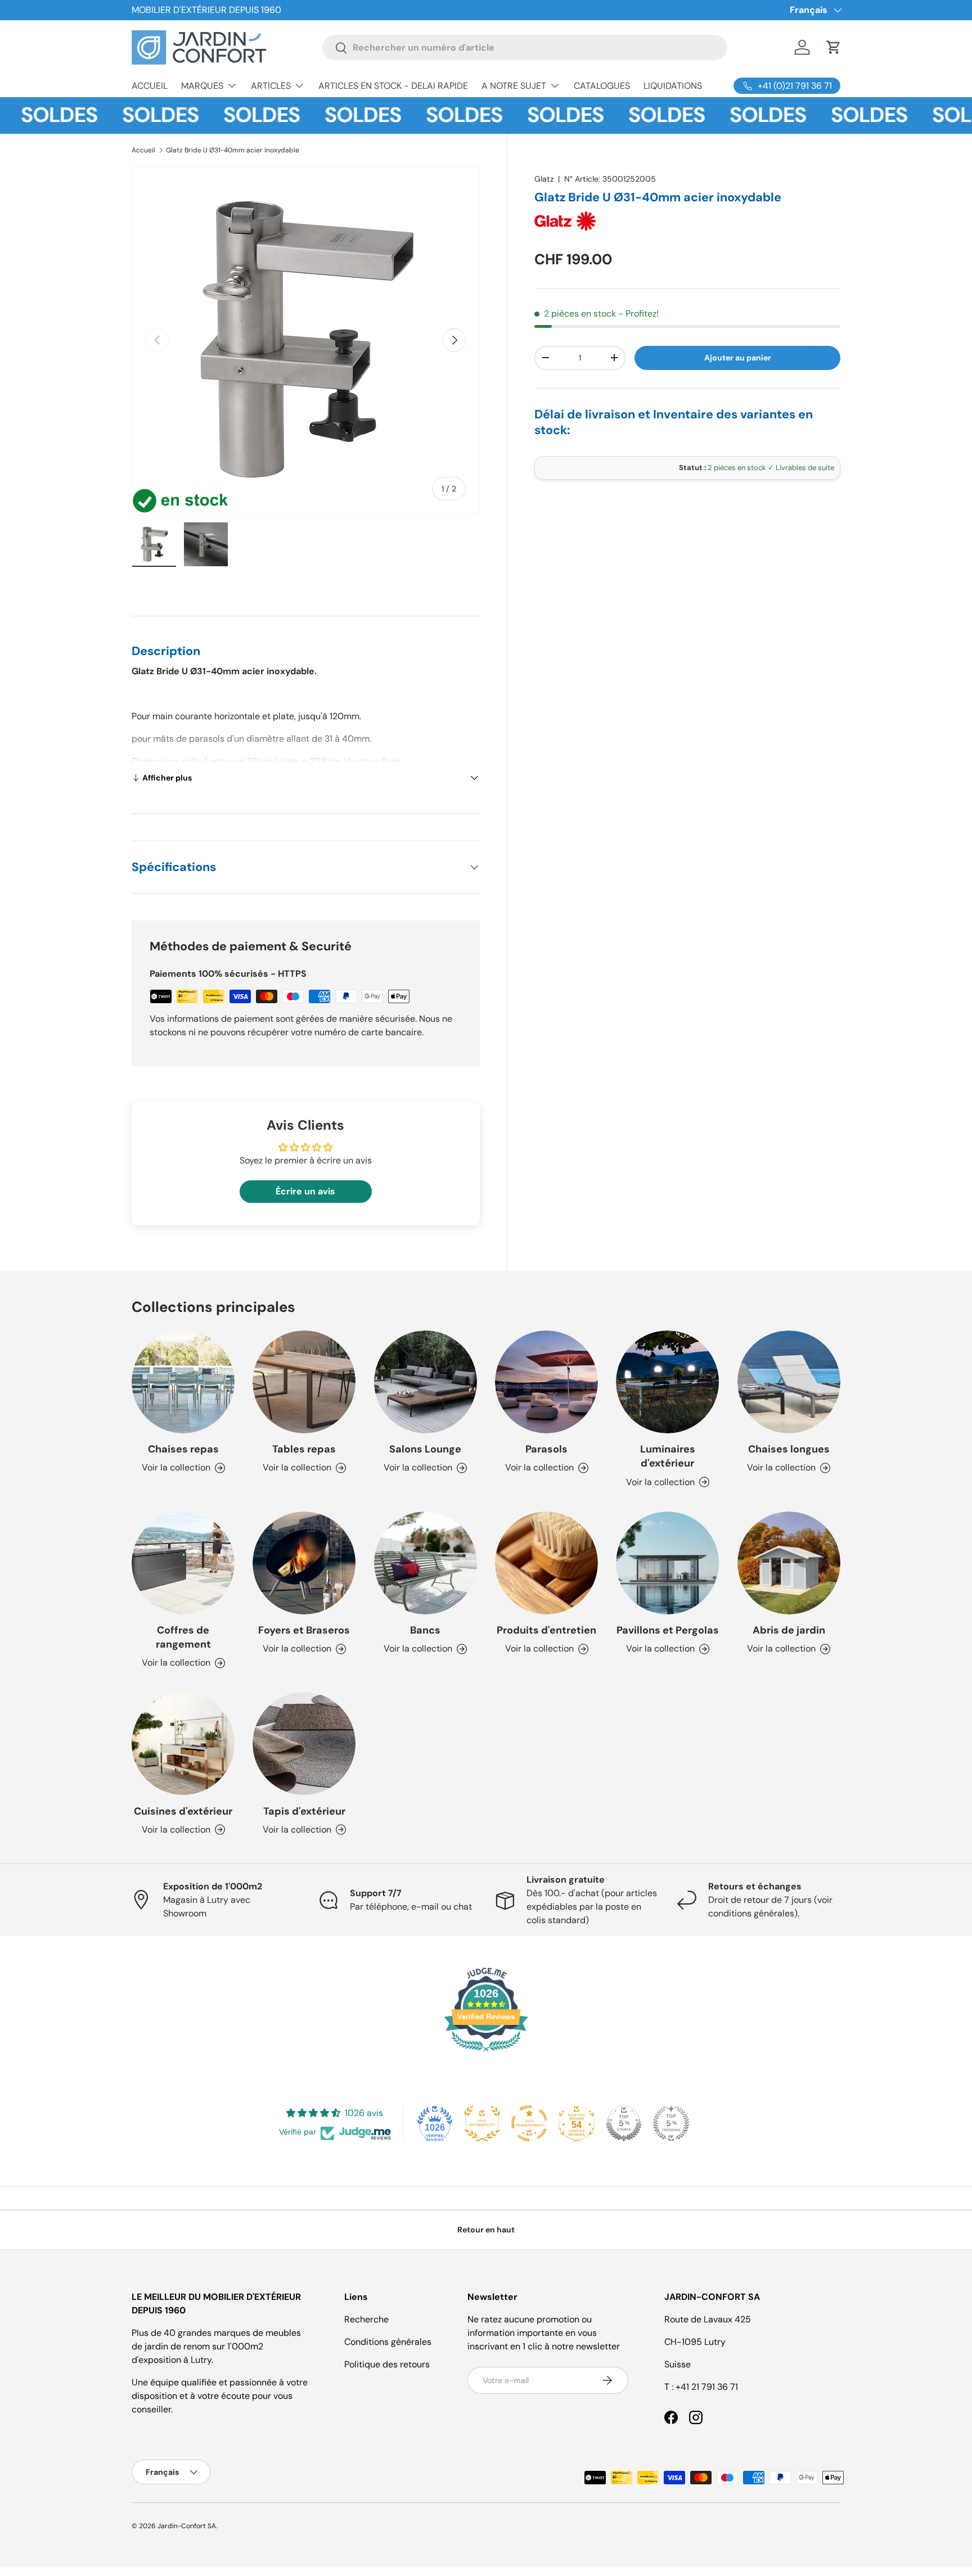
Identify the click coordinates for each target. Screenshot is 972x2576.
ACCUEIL (150, 86)
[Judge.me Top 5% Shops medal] (624, 2123)
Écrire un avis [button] (305, 1191)
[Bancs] (426, 1563)
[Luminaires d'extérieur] (667, 1382)
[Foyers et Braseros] (304, 1563)
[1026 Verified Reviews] (486, 2053)
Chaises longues (789, 1449)
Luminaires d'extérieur (668, 1456)
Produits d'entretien (546, 1630)
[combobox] (525, 48)
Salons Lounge (425, 1449)
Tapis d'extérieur (304, 1811)
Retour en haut (486, 2230)
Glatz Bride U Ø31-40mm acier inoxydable (233, 150)
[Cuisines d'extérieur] (183, 1743)
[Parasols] (546, 1382)
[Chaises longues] (789, 1382)
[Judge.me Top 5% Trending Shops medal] (671, 2123)
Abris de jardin (789, 1630)
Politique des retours (387, 2364)
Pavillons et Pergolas (668, 1630)
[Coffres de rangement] (183, 1563)
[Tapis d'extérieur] (304, 1743)
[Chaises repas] (183, 1382)
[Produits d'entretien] (546, 1563)
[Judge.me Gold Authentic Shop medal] (482, 2123)
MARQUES (202, 86)
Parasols (546, 1449)
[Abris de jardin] (789, 1563)
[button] (834, 47)
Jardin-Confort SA (187, 2526)
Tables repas (304, 1449)
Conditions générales (388, 2342)
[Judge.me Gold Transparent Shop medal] (529, 2123)
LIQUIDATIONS (673, 86)
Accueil (143, 150)
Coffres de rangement (183, 1637)
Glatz (544, 179)
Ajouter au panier (738, 358)
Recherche (366, 2319)
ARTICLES (271, 86)
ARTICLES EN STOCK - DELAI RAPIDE (393, 86)
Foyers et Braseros (304, 1630)
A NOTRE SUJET (514, 86)
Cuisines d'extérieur (183, 1811)
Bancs (425, 1630)
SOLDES (121, 115)
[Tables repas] (304, 1382)
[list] (306, 340)
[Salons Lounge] (426, 1382)
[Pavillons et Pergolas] (667, 1563)
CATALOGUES (602, 86)
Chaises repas (183, 1449)
